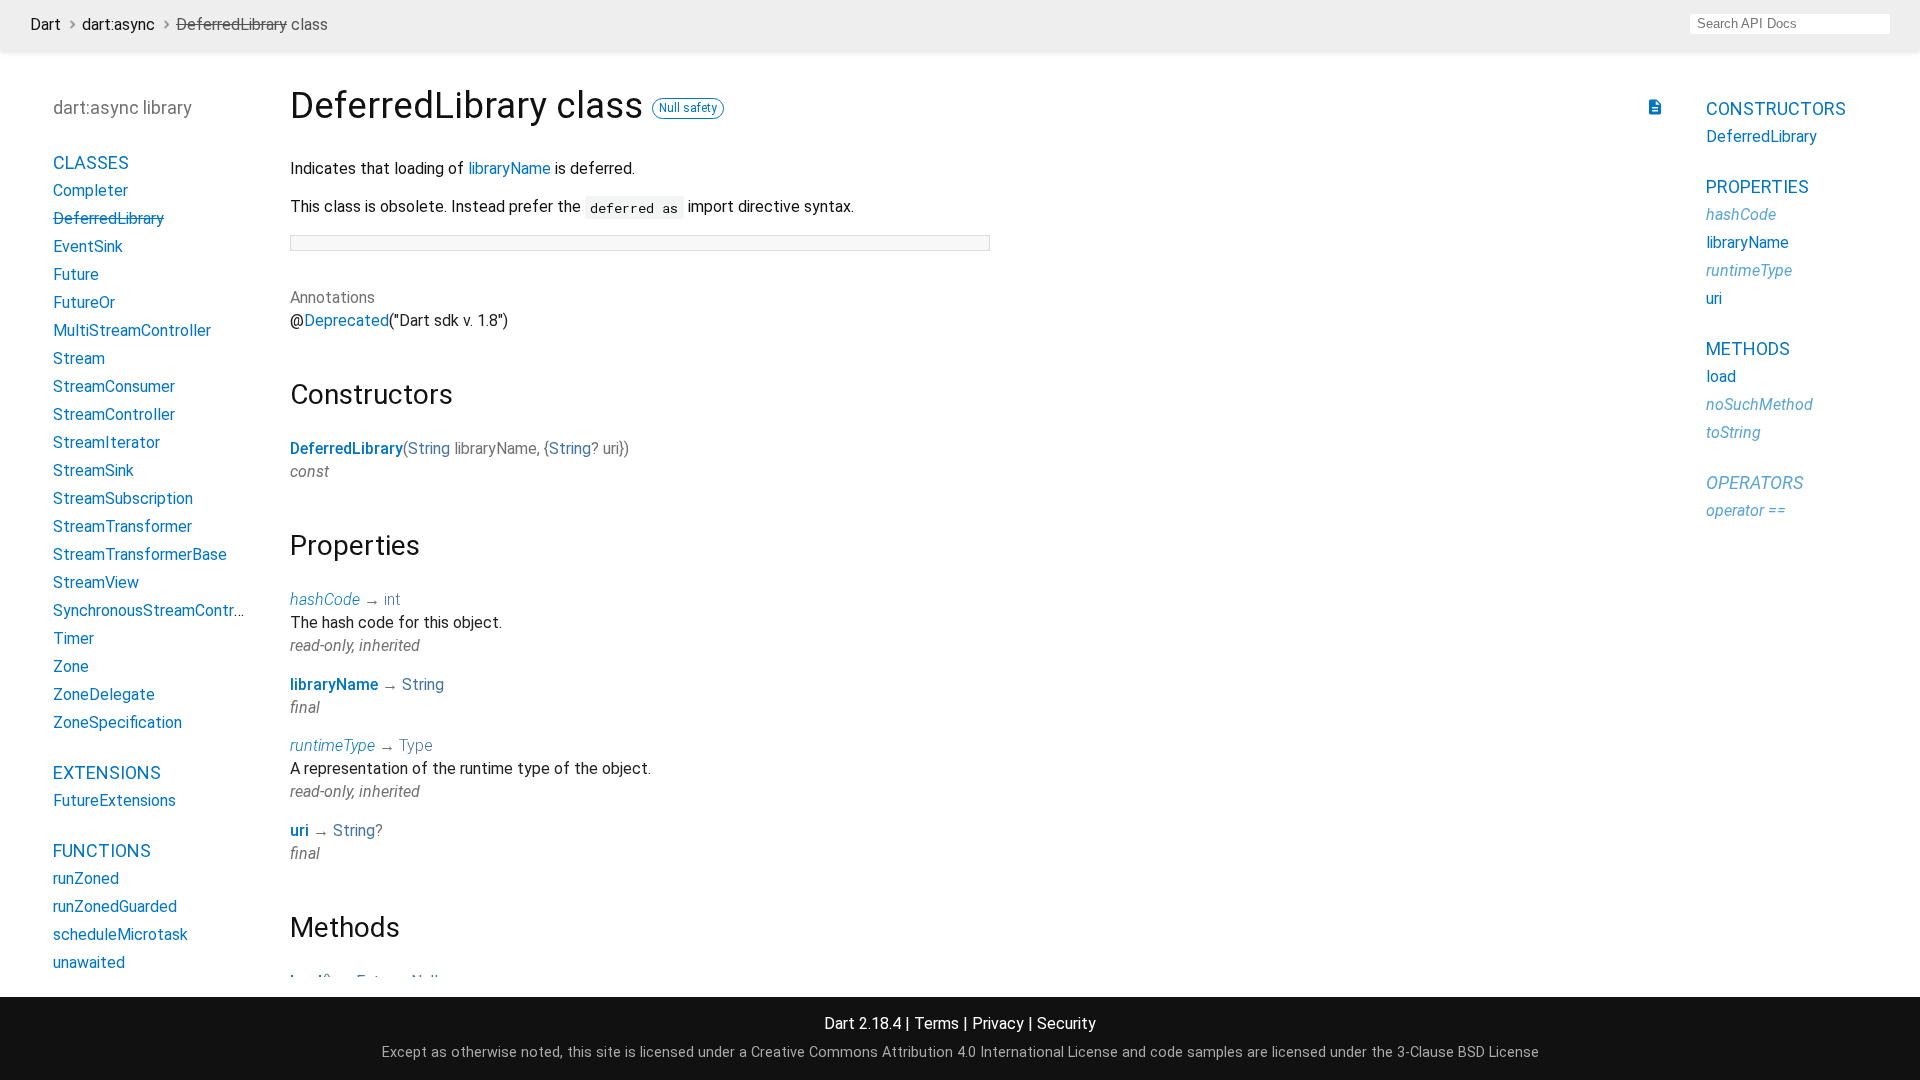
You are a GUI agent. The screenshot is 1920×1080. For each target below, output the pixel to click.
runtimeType (332, 745)
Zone (71, 666)
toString (1733, 432)
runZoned (86, 878)
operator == (1746, 510)
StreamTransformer (122, 526)
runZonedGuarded (115, 906)
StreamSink (93, 470)
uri (299, 830)
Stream (79, 358)
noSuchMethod (1759, 404)
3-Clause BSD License (1468, 1052)
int (392, 599)
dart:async (118, 24)
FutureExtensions (114, 800)
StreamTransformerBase (140, 554)
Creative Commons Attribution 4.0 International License (934, 1052)
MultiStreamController (132, 330)
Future (76, 274)
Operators (1754, 482)
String (429, 448)
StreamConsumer (114, 386)
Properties (1757, 186)
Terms (936, 1023)
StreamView (96, 582)
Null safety (688, 108)
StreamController (114, 414)
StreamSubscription (123, 498)
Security (1066, 1023)
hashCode (325, 599)
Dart (45, 24)
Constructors (1776, 108)
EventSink (88, 246)
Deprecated (346, 320)
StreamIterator (106, 442)
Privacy (998, 1023)
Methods (1748, 348)
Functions (102, 850)
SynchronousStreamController (159, 610)
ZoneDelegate (104, 694)
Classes (91, 162)
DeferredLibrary (346, 448)
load (1721, 376)
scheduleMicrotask (120, 934)
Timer (73, 638)
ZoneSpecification (117, 722)
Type (416, 745)
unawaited (89, 962)
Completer (90, 190)
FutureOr (84, 302)
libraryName (509, 168)
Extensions (107, 772)
